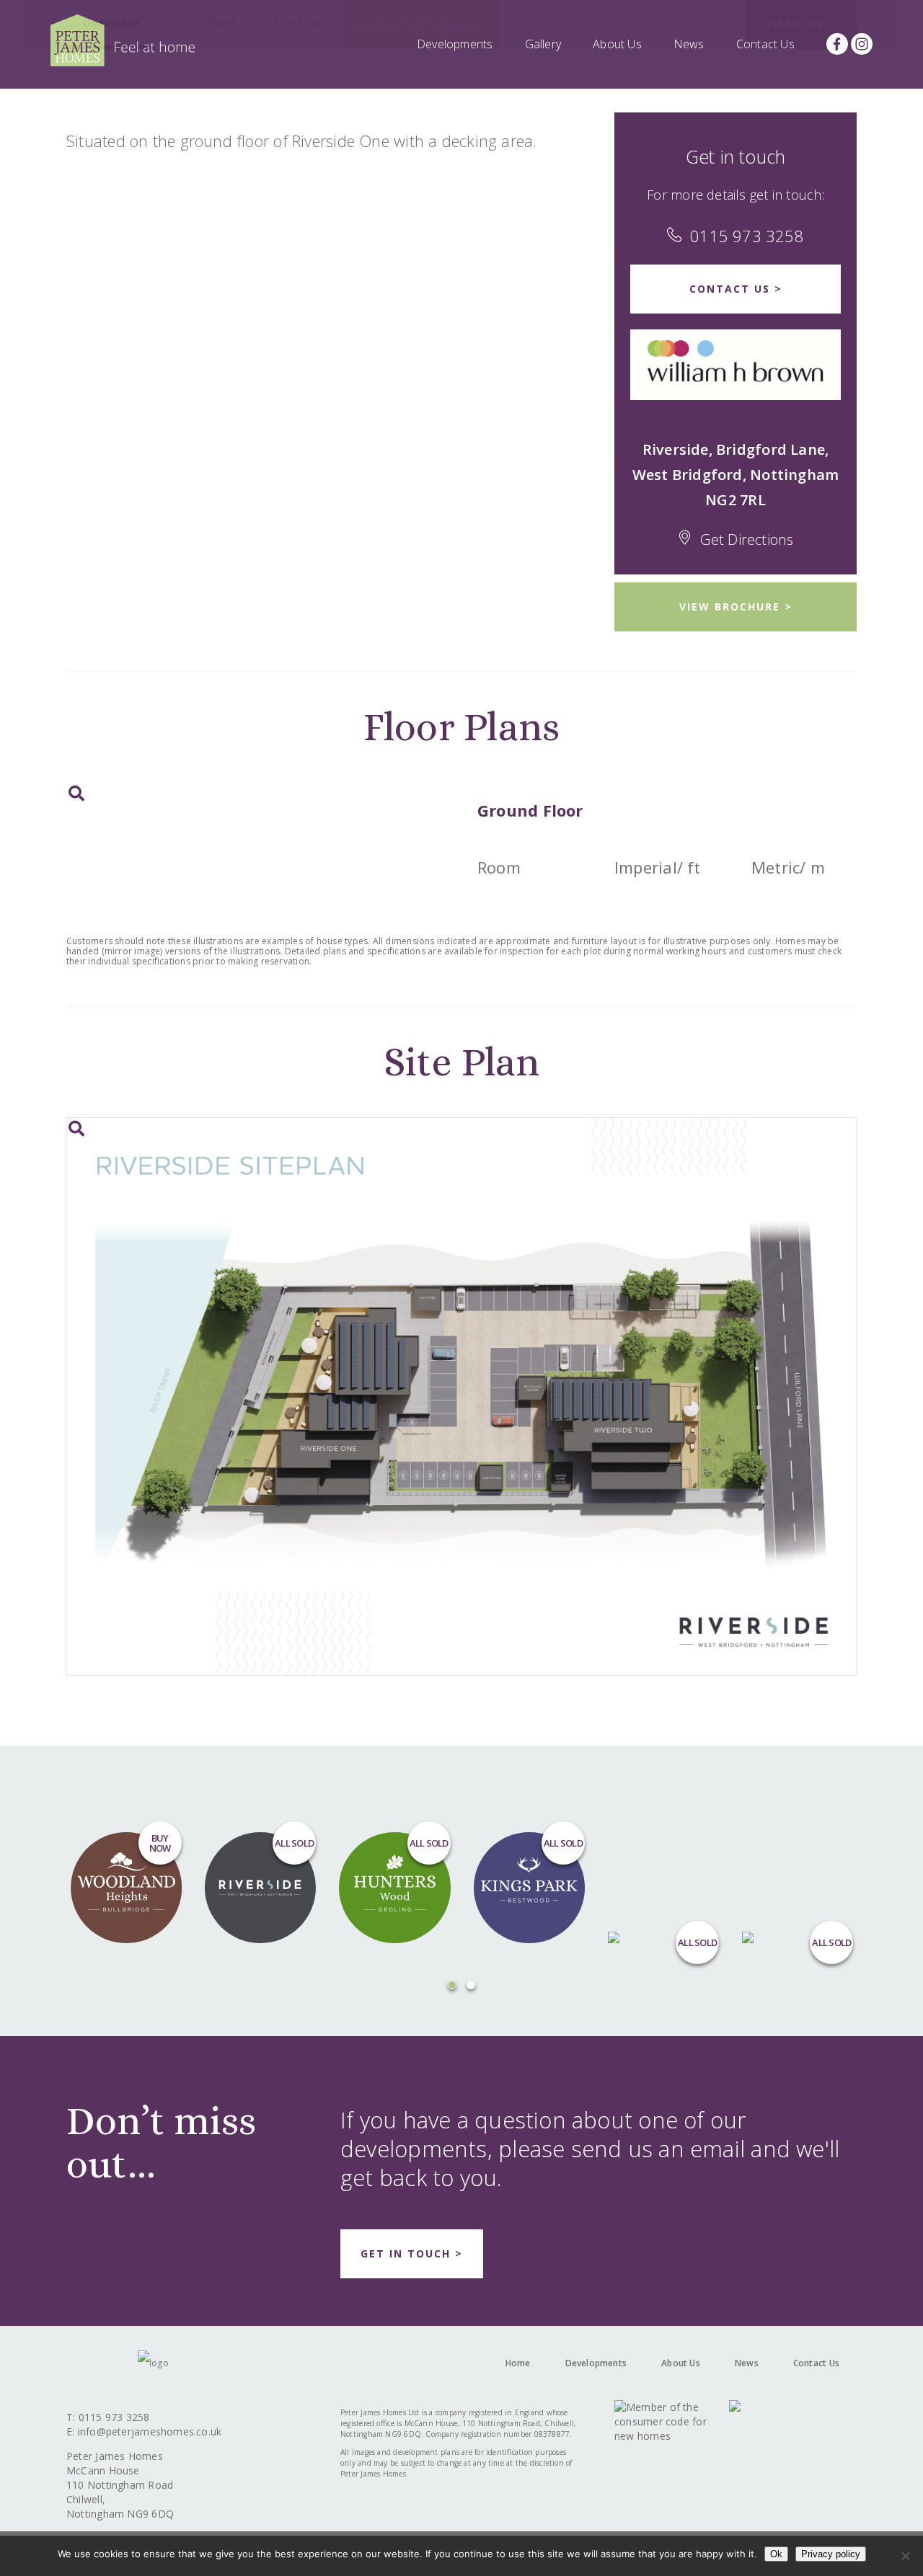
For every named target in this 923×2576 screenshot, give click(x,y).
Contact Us (765, 44)
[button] (452, 1985)
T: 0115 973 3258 (108, 2417)
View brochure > (736, 607)
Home (518, 2363)
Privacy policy (831, 2554)
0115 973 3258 (747, 236)
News (689, 44)
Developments (455, 44)
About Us (617, 44)
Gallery (543, 44)
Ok (776, 2554)
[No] (905, 2556)
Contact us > (736, 289)
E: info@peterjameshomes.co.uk (144, 2431)
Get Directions (747, 539)
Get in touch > (412, 2253)
